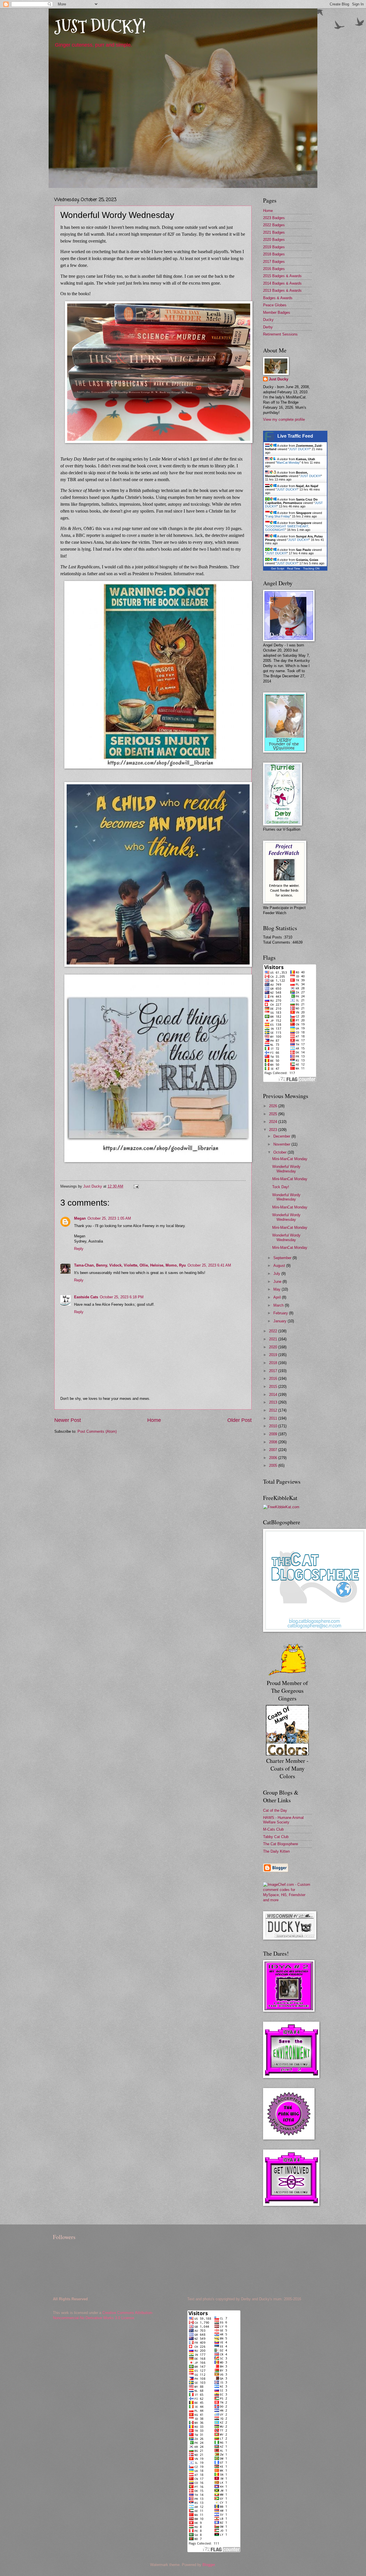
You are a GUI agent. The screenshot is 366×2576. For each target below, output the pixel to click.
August (280, 1266)
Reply (79, 1249)
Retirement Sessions (280, 334)
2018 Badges (274, 254)
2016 (274, 1379)
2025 (274, 1114)
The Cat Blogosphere (281, 1844)
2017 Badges (274, 262)
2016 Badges (274, 269)
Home (154, 1420)
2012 (274, 1410)
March (279, 1305)
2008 (274, 1442)
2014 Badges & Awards (282, 283)
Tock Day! (281, 1187)
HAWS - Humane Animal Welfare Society (283, 1820)
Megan (80, 1218)
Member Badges (277, 312)
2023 (274, 1130)
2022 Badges (274, 225)
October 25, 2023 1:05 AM (109, 1218)
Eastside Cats (86, 1297)
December (282, 1136)
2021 (274, 1339)
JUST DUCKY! (100, 27)
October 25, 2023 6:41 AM (209, 1265)
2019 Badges (274, 247)
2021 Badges (274, 232)
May (278, 1289)
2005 (274, 1465)
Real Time (294, 568)
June (278, 1282)
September (283, 1258)
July (277, 1274)
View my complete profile (284, 419)
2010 (274, 1426)
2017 (274, 1371)
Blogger (209, 2565)
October (281, 1152)
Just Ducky (279, 379)
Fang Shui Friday (278, 516)
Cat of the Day (275, 1810)
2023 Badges (274, 218)
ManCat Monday (288, 463)
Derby (268, 327)
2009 (274, 1434)
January (281, 1321)
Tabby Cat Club (276, 1837)
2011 (274, 1418)
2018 (274, 1363)
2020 (274, 1347)
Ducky (268, 320)
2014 (274, 1395)
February (281, 1313)
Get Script (278, 568)
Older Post (239, 1420)
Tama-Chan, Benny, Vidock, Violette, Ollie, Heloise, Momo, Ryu (130, 1265)
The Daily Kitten (276, 1851)
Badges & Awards (278, 298)
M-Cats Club (273, 1829)
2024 (274, 1122)
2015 (274, 1387)
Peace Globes (275, 305)
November (282, 1144)
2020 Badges (274, 240)
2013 (274, 1402)
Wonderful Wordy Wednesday (286, 1169)
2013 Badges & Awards (282, 290)
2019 (274, 1355)
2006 (274, 1458)
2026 (274, 1106)
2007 (274, 1450)
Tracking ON (311, 568)
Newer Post (68, 1420)
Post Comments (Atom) (97, 1431)
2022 (274, 1331)
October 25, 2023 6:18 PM (122, 1297)
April (278, 1297)
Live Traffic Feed (295, 436)
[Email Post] (136, 1186)
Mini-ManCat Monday (290, 1159)
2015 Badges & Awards (282, 276)
